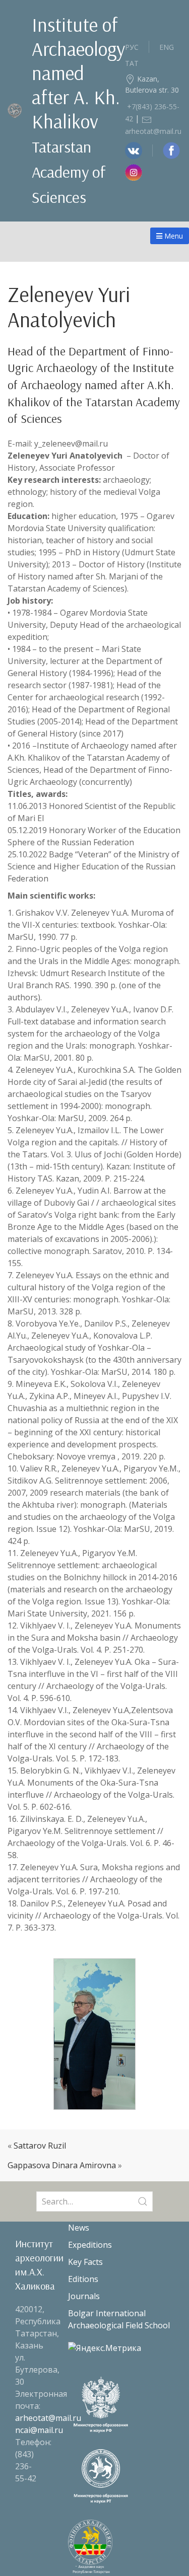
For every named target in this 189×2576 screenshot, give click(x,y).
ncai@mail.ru (39, 2430)
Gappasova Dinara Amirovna (62, 2165)
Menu (173, 236)
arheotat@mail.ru (48, 2418)
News (79, 2228)
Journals (84, 2296)
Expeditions (90, 2245)
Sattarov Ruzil (40, 2146)
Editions (83, 2279)
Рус (132, 47)
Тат (132, 63)
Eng (167, 47)
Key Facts (85, 2262)
